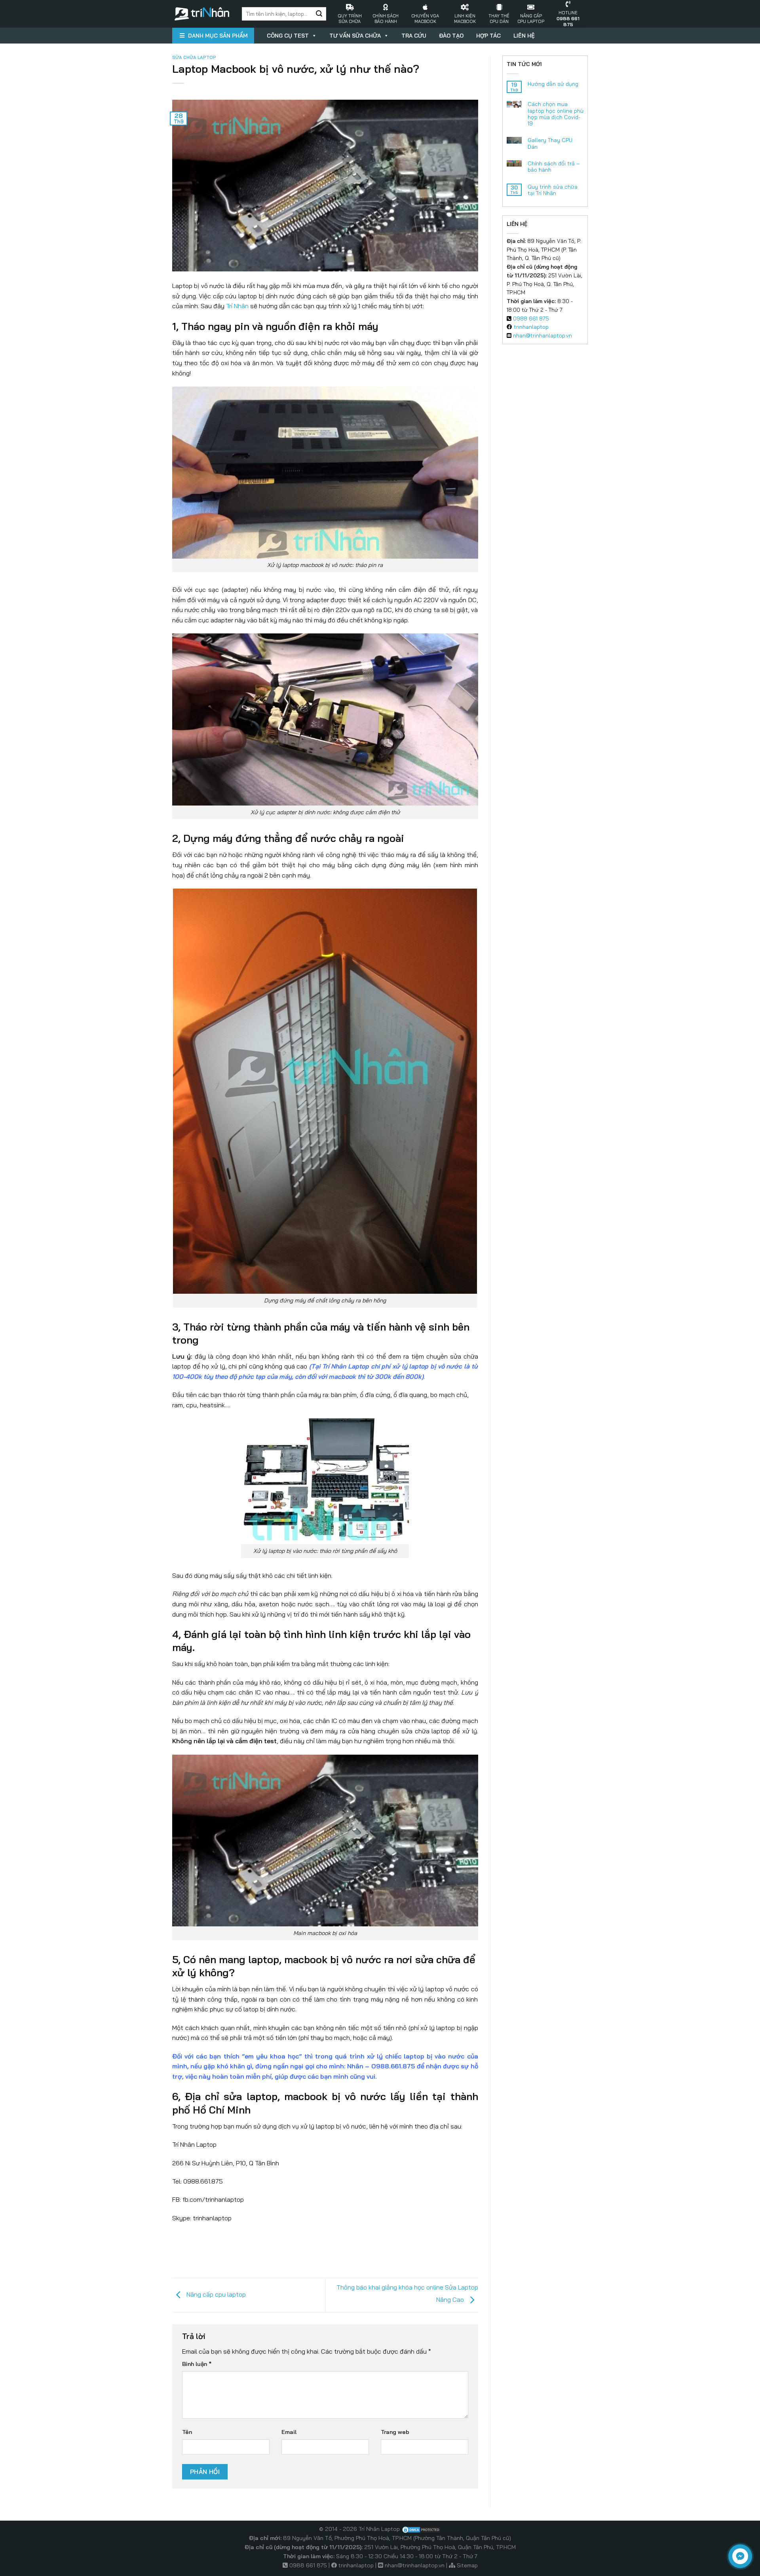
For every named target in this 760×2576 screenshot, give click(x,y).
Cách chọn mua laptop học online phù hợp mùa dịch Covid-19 (556, 114)
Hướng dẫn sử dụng (553, 84)
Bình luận (197, 2364)
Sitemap (467, 2565)
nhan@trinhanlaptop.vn (542, 335)
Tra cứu (414, 36)
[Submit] (319, 14)
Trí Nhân (237, 306)
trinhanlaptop (531, 327)
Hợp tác (488, 36)
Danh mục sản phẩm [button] (218, 36)
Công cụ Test (288, 36)
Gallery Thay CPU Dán (550, 143)
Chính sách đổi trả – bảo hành (554, 167)
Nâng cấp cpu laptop (215, 2294)
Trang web (395, 2432)
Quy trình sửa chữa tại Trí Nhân (553, 190)
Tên (187, 2432)
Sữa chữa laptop (194, 57)
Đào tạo (451, 36)
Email (289, 2432)
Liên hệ (524, 36)
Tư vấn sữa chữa (355, 36)
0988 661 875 (531, 318)
